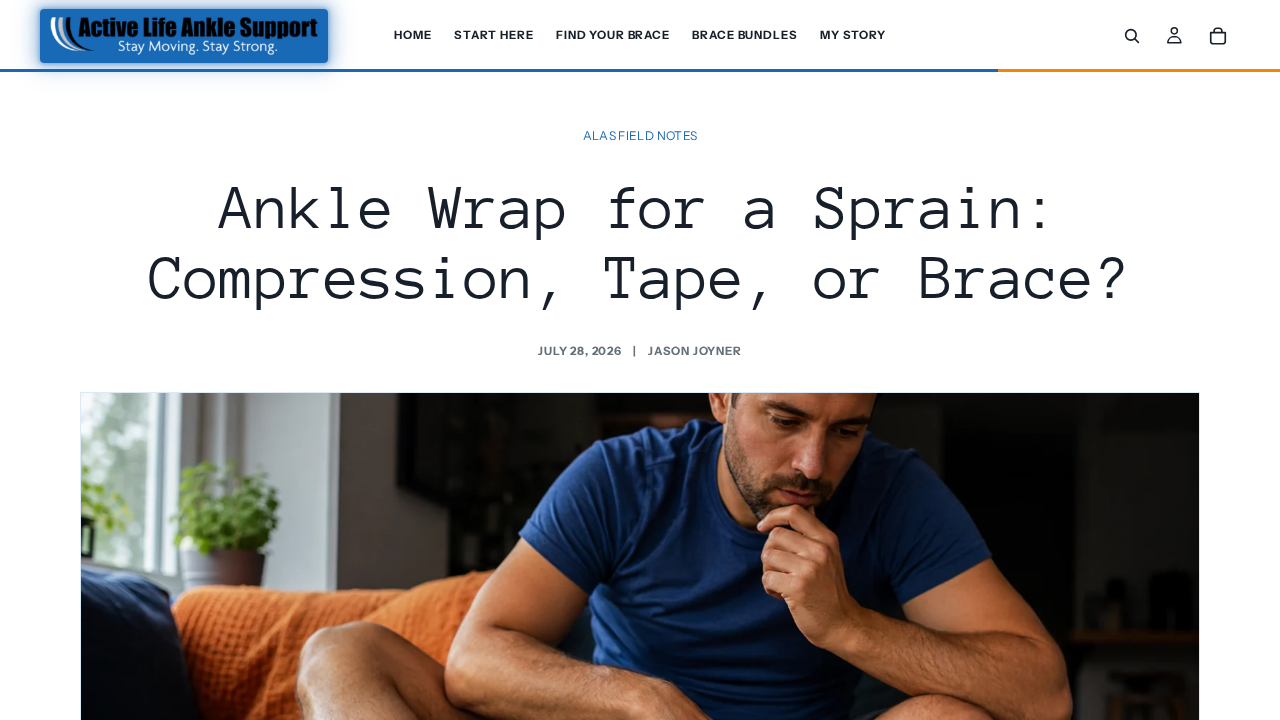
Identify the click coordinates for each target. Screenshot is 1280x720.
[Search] (1132, 36)
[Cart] (1218, 36)
